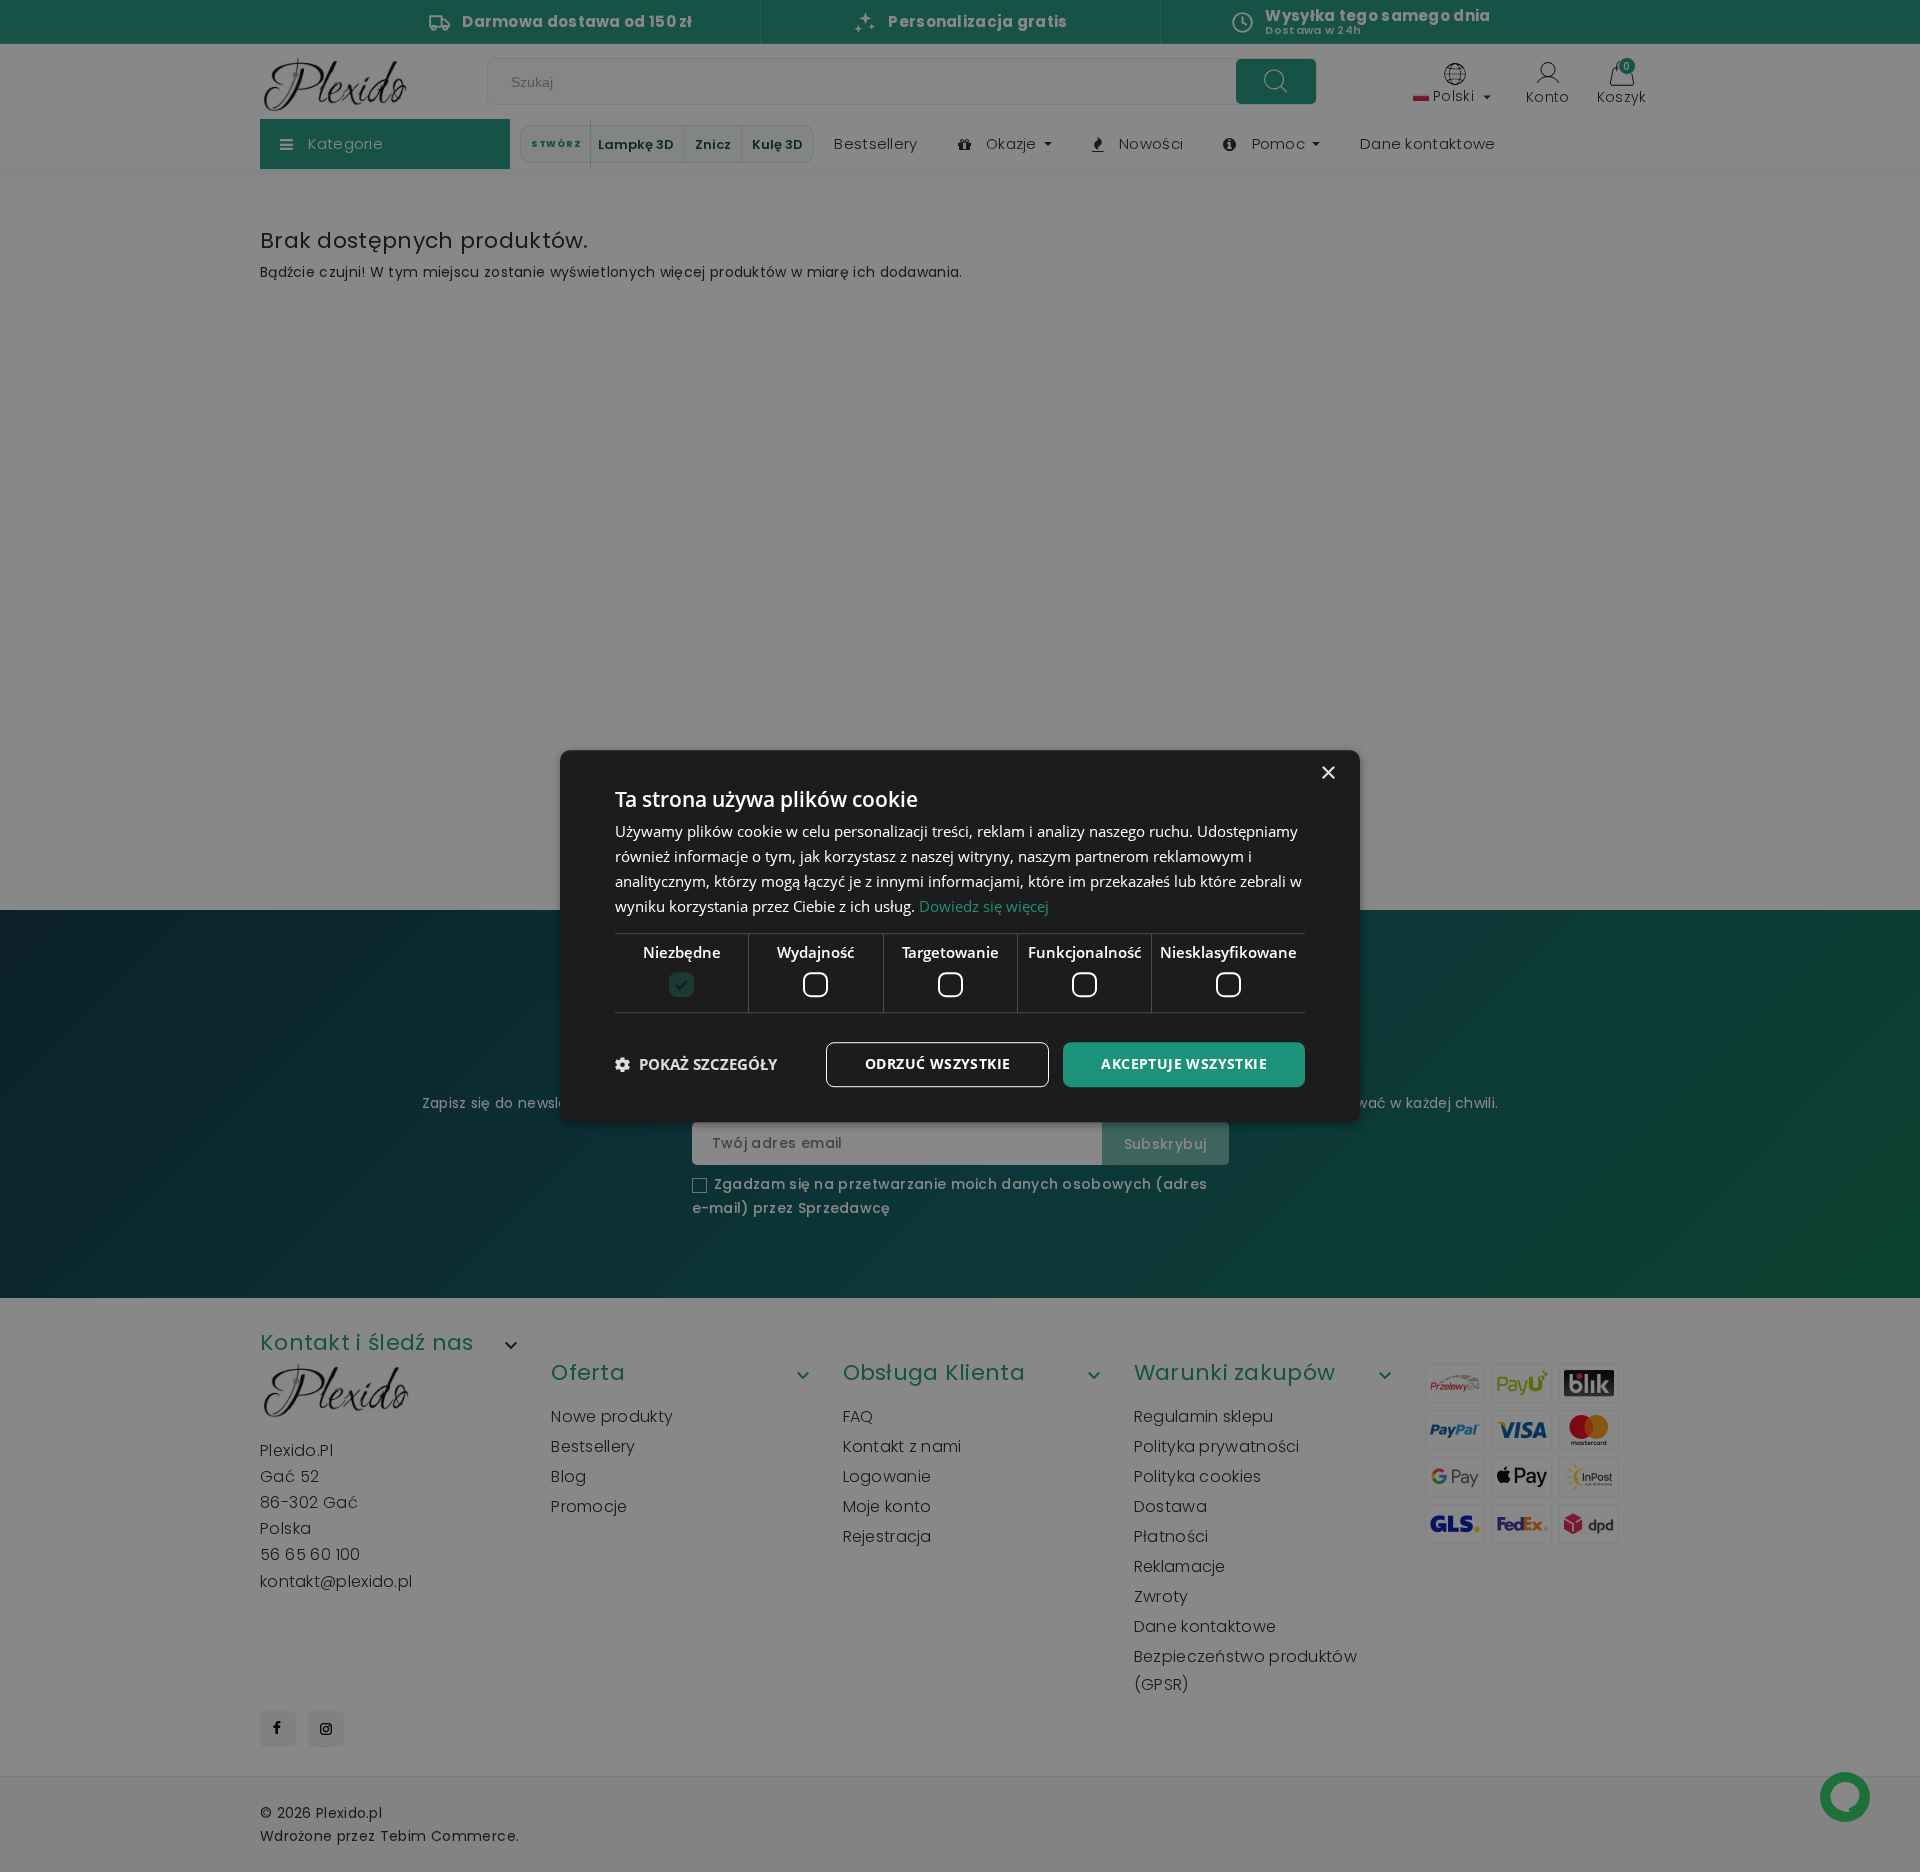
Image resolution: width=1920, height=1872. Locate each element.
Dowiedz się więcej (984, 906)
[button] (696, 1064)
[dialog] (960, 936)
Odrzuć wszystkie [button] (937, 1063)
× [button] (1327, 773)
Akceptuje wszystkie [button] (1184, 1063)
